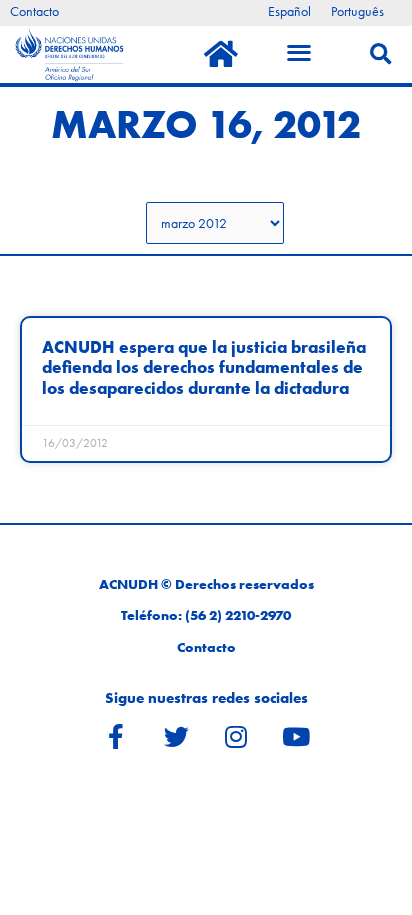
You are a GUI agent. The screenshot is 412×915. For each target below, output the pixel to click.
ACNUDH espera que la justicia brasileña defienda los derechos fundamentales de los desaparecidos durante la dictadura (204, 368)
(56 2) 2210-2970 (238, 615)
